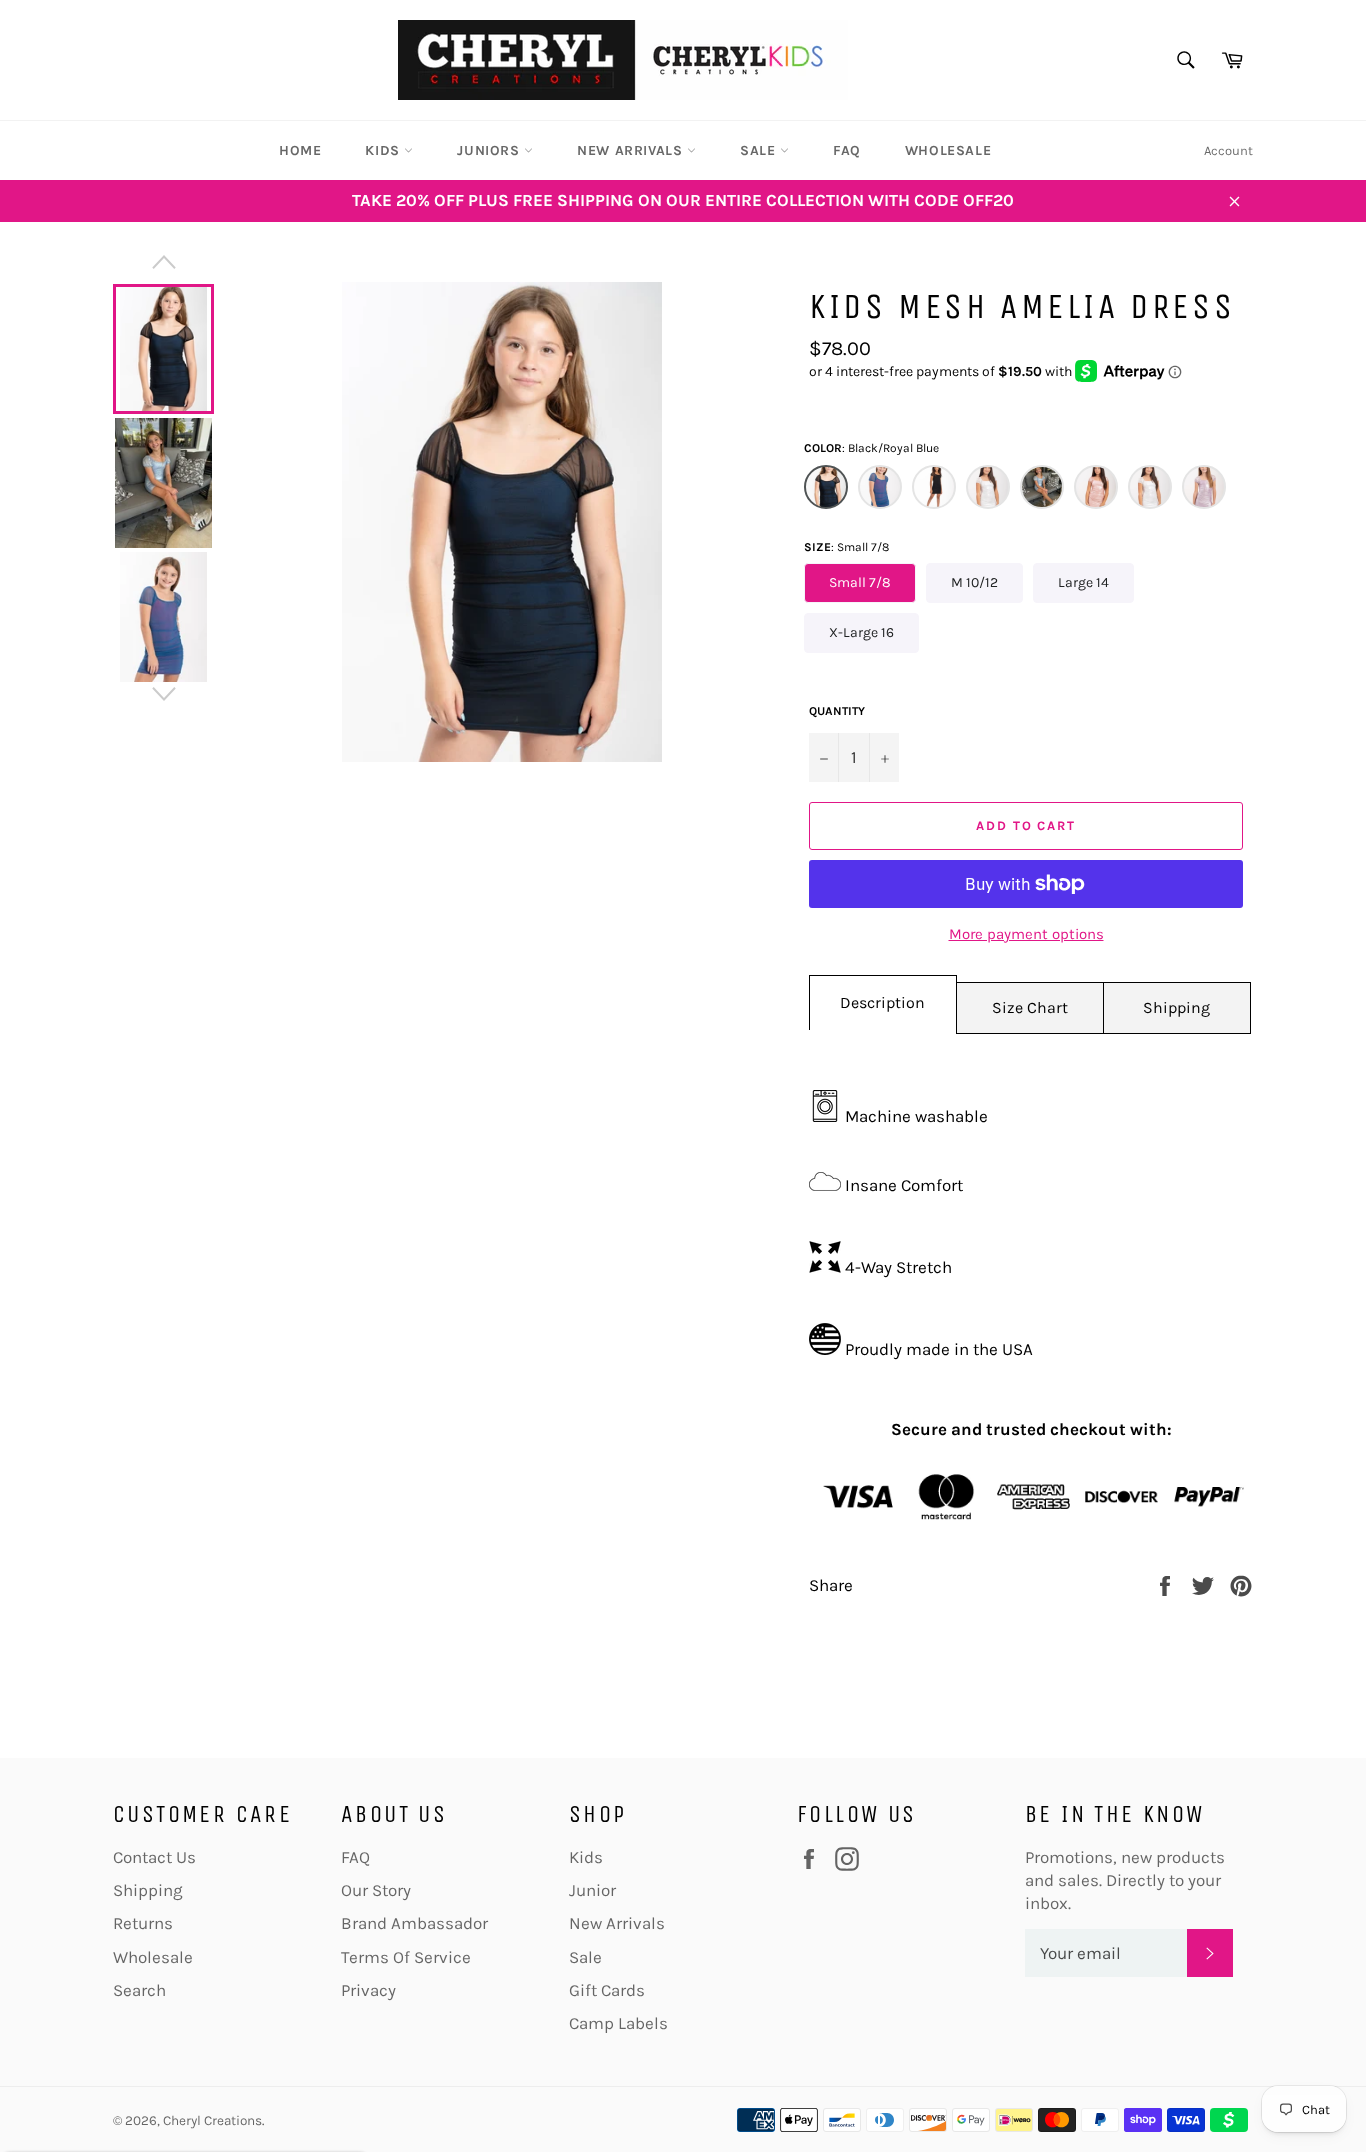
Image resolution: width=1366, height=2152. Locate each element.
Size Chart (1030, 1007)
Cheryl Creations (212, 2120)
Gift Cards (607, 1990)
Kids (384, 150)
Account (1228, 150)
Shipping (1176, 1007)
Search (139, 1990)
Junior (592, 1890)
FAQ (847, 150)
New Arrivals (632, 150)
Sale (760, 150)
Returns (143, 1923)
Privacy (368, 1990)
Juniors (490, 150)
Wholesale (948, 150)
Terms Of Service (406, 1957)
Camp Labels (618, 2023)
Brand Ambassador (414, 1923)
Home (300, 150)
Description (882, 1002)
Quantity (837, 711)
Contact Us (154, 1857)
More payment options (1026, 934)
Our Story (376, 1890)
